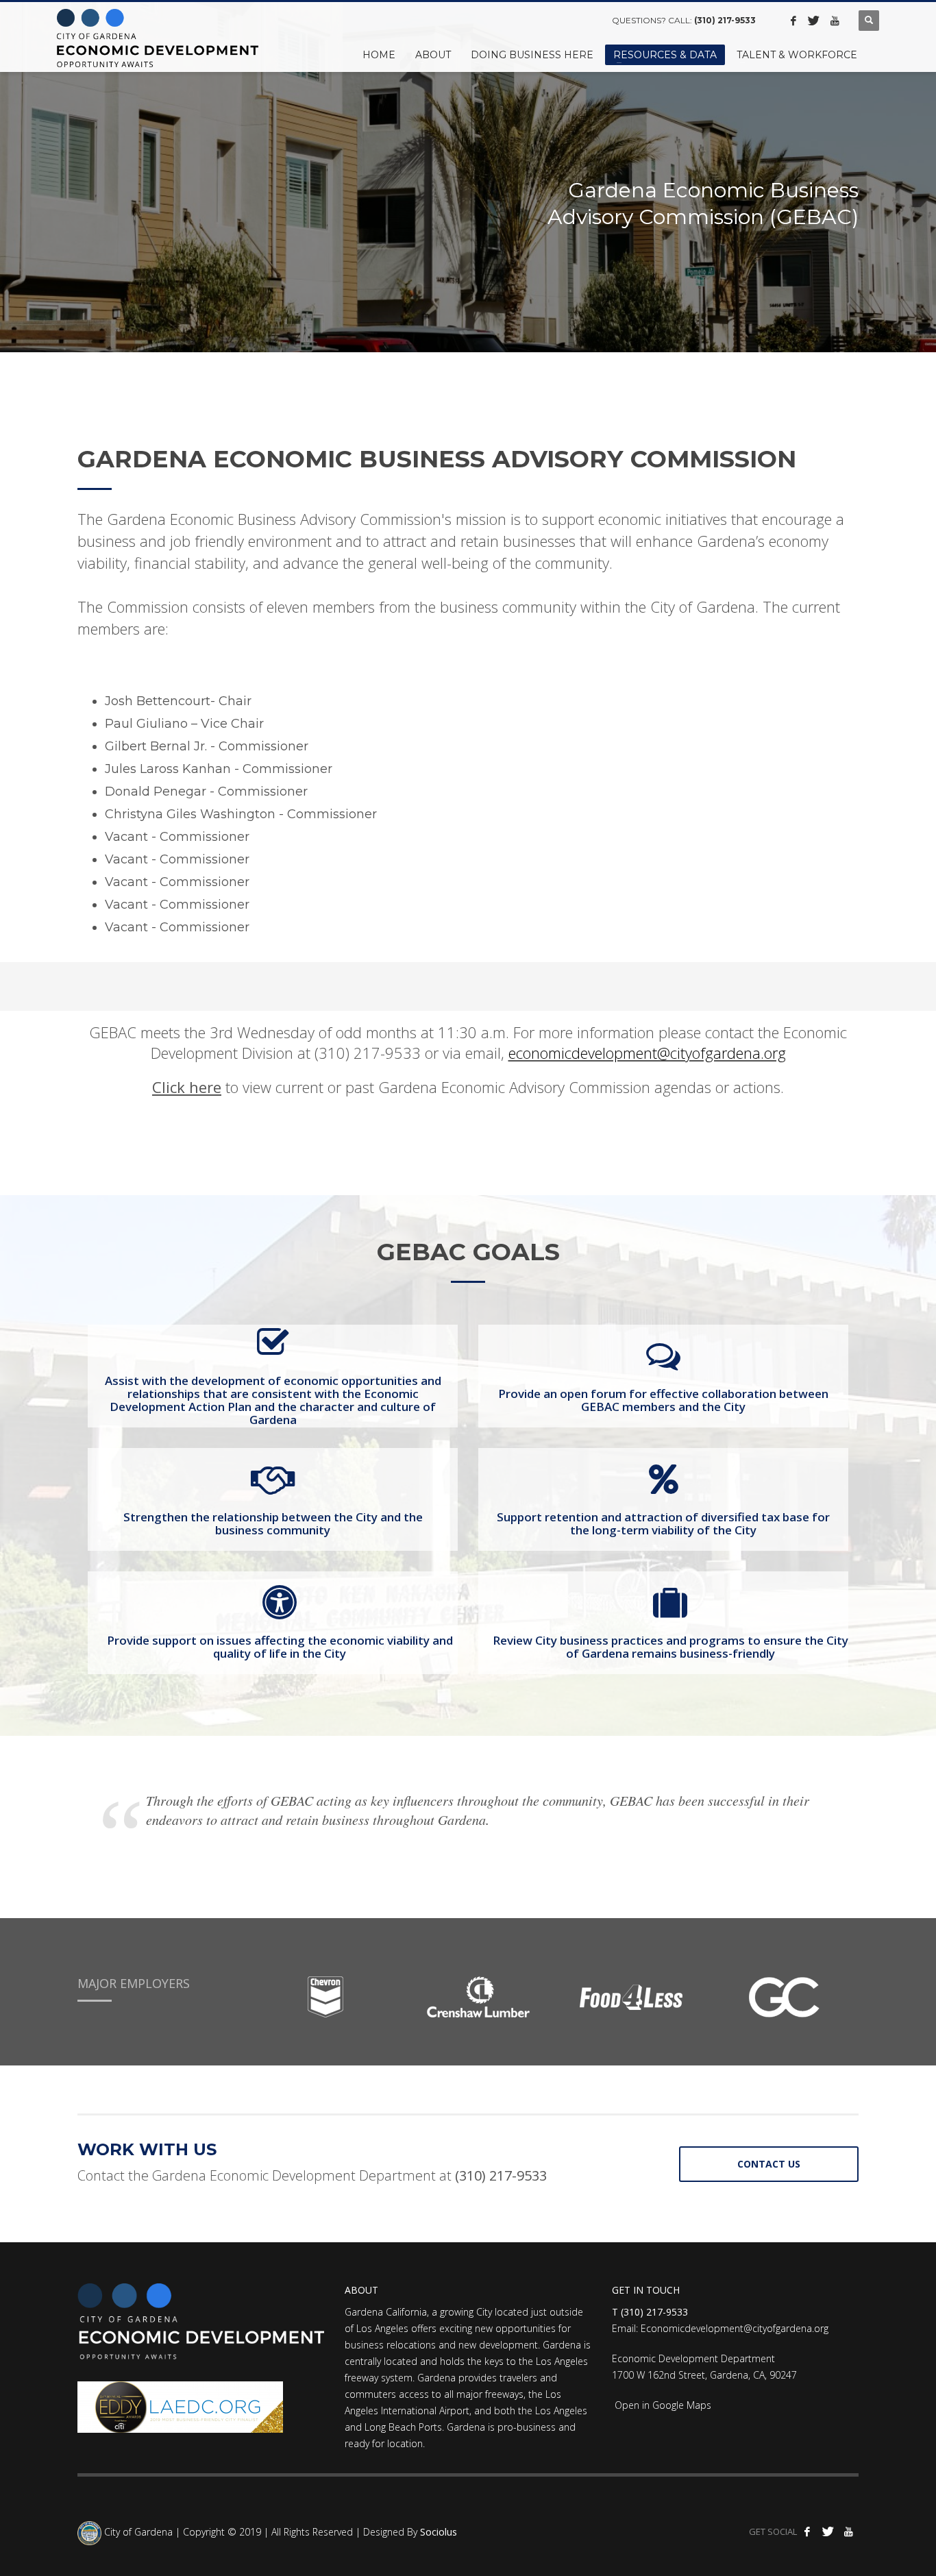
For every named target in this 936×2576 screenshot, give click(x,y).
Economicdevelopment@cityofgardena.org (735, 2328)
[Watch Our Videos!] (835, 21)
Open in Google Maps (662, 2405)
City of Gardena (137, 2532)
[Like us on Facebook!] (793, 21)
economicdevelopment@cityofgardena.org (647, 1053)
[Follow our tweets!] (814, 21)
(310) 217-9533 (725, 20)
